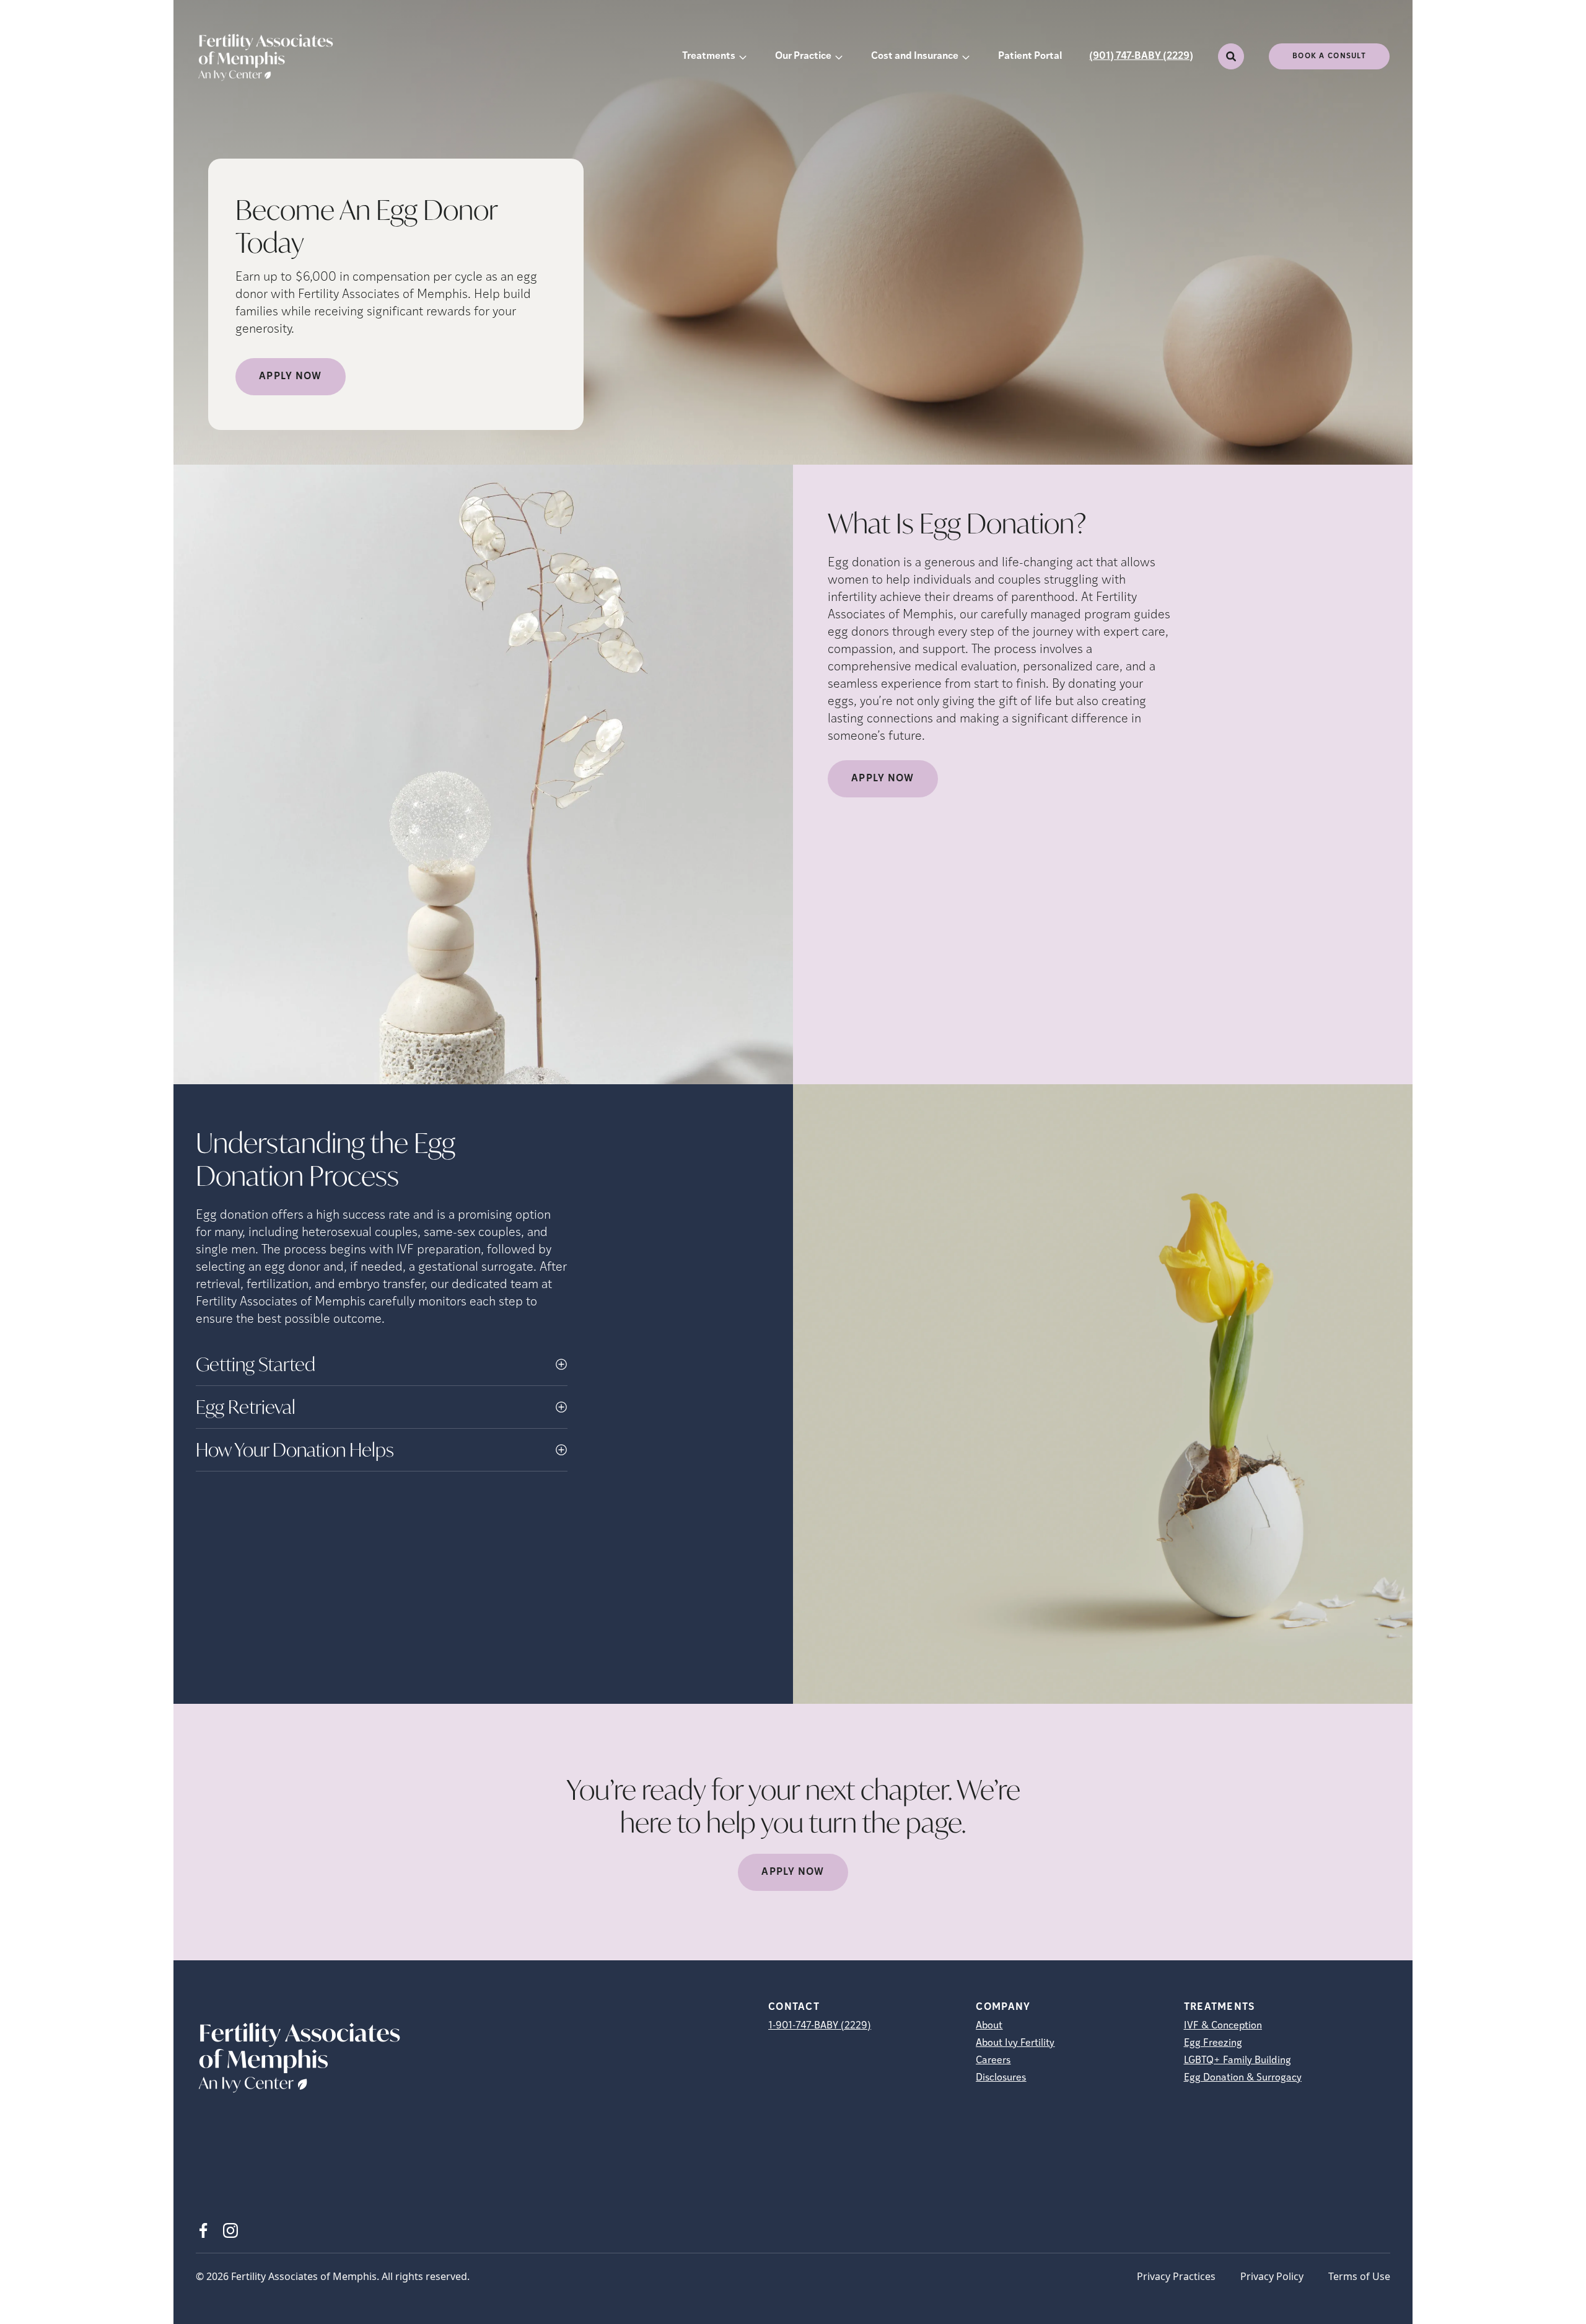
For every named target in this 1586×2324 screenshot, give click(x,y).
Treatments (709, 56)
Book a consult (1329, 56)
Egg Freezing (1213, 2043)
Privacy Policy (1272, 2276)
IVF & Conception (1223, 2026)
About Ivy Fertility (1015, 2043)
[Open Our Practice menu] (839, 56)
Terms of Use (1359, 2276)
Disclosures (1001, 2078)
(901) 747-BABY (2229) (1141, 56)
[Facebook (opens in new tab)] (203, 2230)
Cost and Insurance (915, 56)
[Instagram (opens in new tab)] (230, 2230)
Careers (993, 2061)
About (989, 2026)
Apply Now (291, 377)
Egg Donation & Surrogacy (1243, 2078)
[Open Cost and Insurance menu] (966, 56)
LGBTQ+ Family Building (1238, 2061)
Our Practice (803, 56)
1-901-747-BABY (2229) (820, 2026)
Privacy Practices (1176, 2276)
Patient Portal (1030, 56)
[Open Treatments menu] (743, 56)
